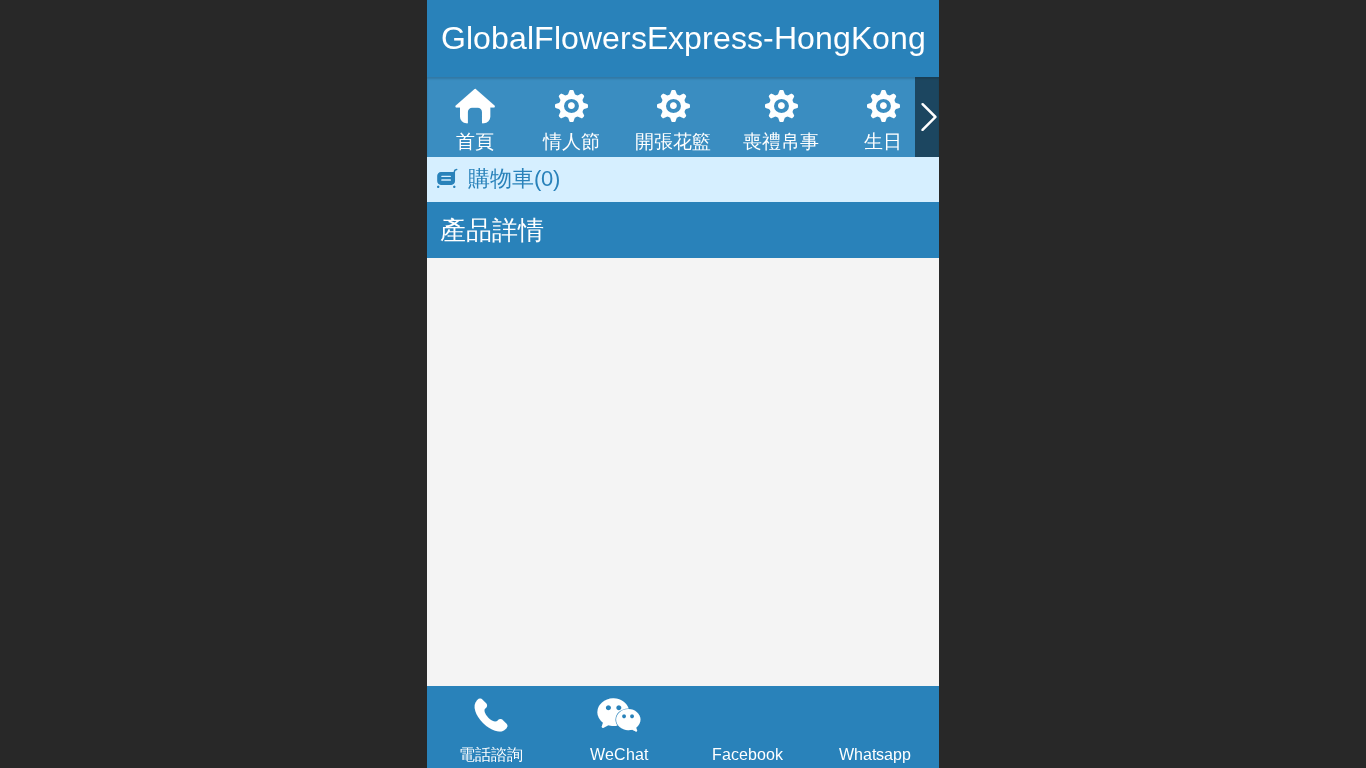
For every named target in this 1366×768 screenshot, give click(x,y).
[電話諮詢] (491, 715)
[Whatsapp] (875, 715)
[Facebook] (747, 715)
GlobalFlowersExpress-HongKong (683, 38)
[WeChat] (619, 715)
